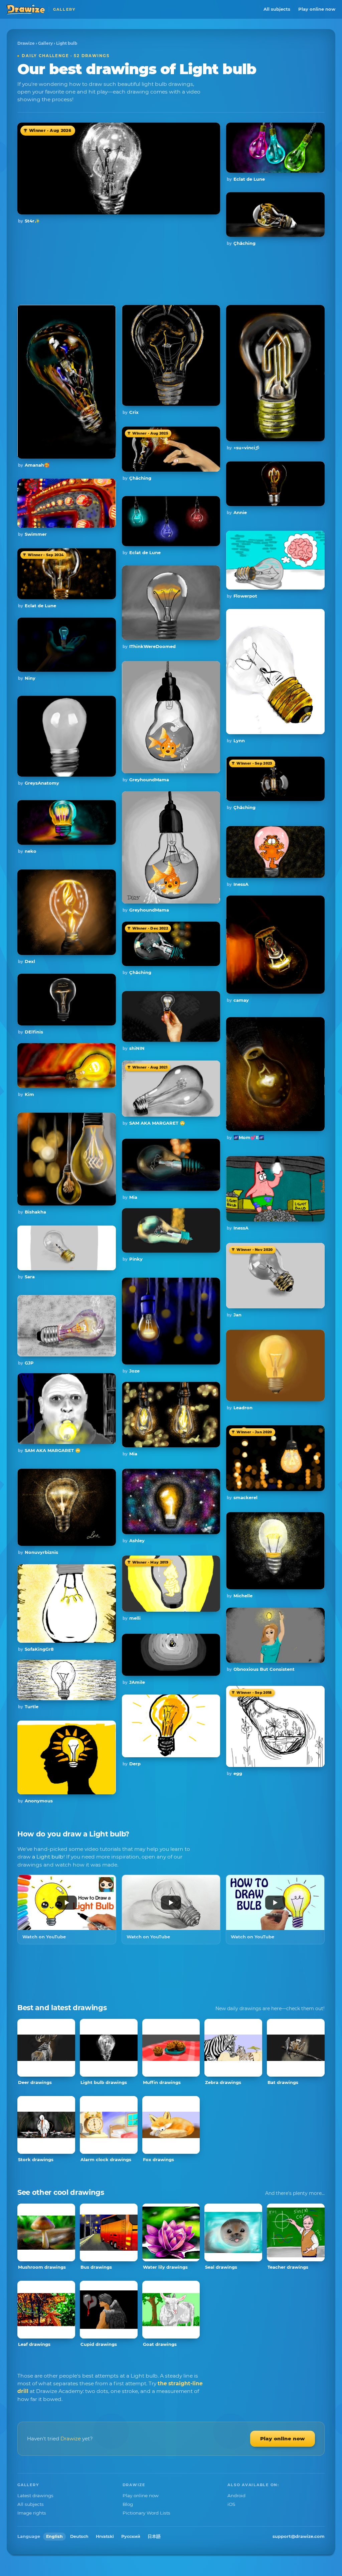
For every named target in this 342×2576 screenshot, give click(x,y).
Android (236, 2495)
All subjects (277, 9)
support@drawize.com (299, 2536)
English (54, 2536)
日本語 (154, 2536)
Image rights (32, 2513)
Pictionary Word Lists (146, 2513)
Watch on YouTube (44, 1937)
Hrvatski (105, 2536)
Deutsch (79, 2536)
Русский (131, 2536)
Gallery (45, 43)
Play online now (317, 9)
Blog (128, 2504)
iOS (231, 2504)
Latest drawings (35, 2495)
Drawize (26, 43)
